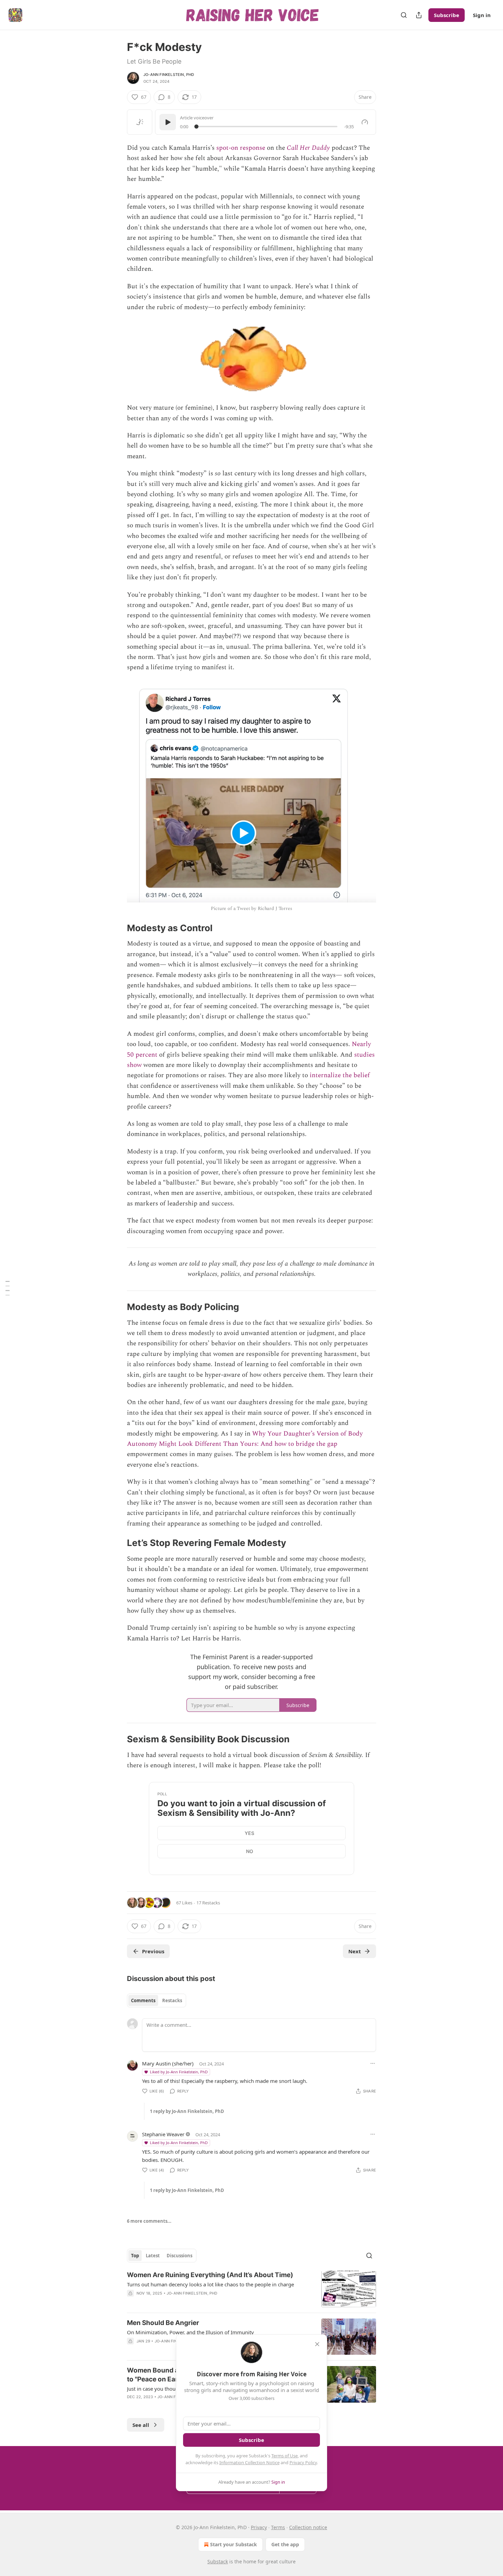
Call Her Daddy (308, 148)
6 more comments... (149, 2221)
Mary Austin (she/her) (168, 2063)
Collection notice (308, 2527)
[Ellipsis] (373, 2063)
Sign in (482, 15)
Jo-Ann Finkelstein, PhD (169, 75)
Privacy (259, 2527)
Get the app (285, 2544)
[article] (251, 2289)
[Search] (404, 15)
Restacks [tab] (172, 2000)
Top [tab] (135, 2256)
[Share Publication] (419, 15)
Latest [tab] (153, 2256)
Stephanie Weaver (163, 2134)
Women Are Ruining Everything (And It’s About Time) (210, 2275)
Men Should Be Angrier (163, 2323)
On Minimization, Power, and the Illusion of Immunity (190, 2332)
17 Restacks (208, 1903)
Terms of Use (285, 2456)
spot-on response (241, 148)
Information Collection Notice (249, 2462)
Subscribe (447, 15)
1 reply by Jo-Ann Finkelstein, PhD (187, 2111)
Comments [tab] (143, 2000)
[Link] (117, 928)
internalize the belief (340, 1075)
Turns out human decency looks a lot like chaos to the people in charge (210, 2284)
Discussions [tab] (179, 2256)
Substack (218, 2561)
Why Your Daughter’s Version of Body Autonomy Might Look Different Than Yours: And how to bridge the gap (245, 1439)
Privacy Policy (303, 2462)
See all (141, 2425)
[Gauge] (365, 122)
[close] (317, 2344)
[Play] (168, 122)
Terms (278, 2527)
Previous (153, 1951)
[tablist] (157, 2000)
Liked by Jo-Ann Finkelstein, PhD (179, 2072)
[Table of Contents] (8, 1288)
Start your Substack (234, 2544)
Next (355, 1951)
